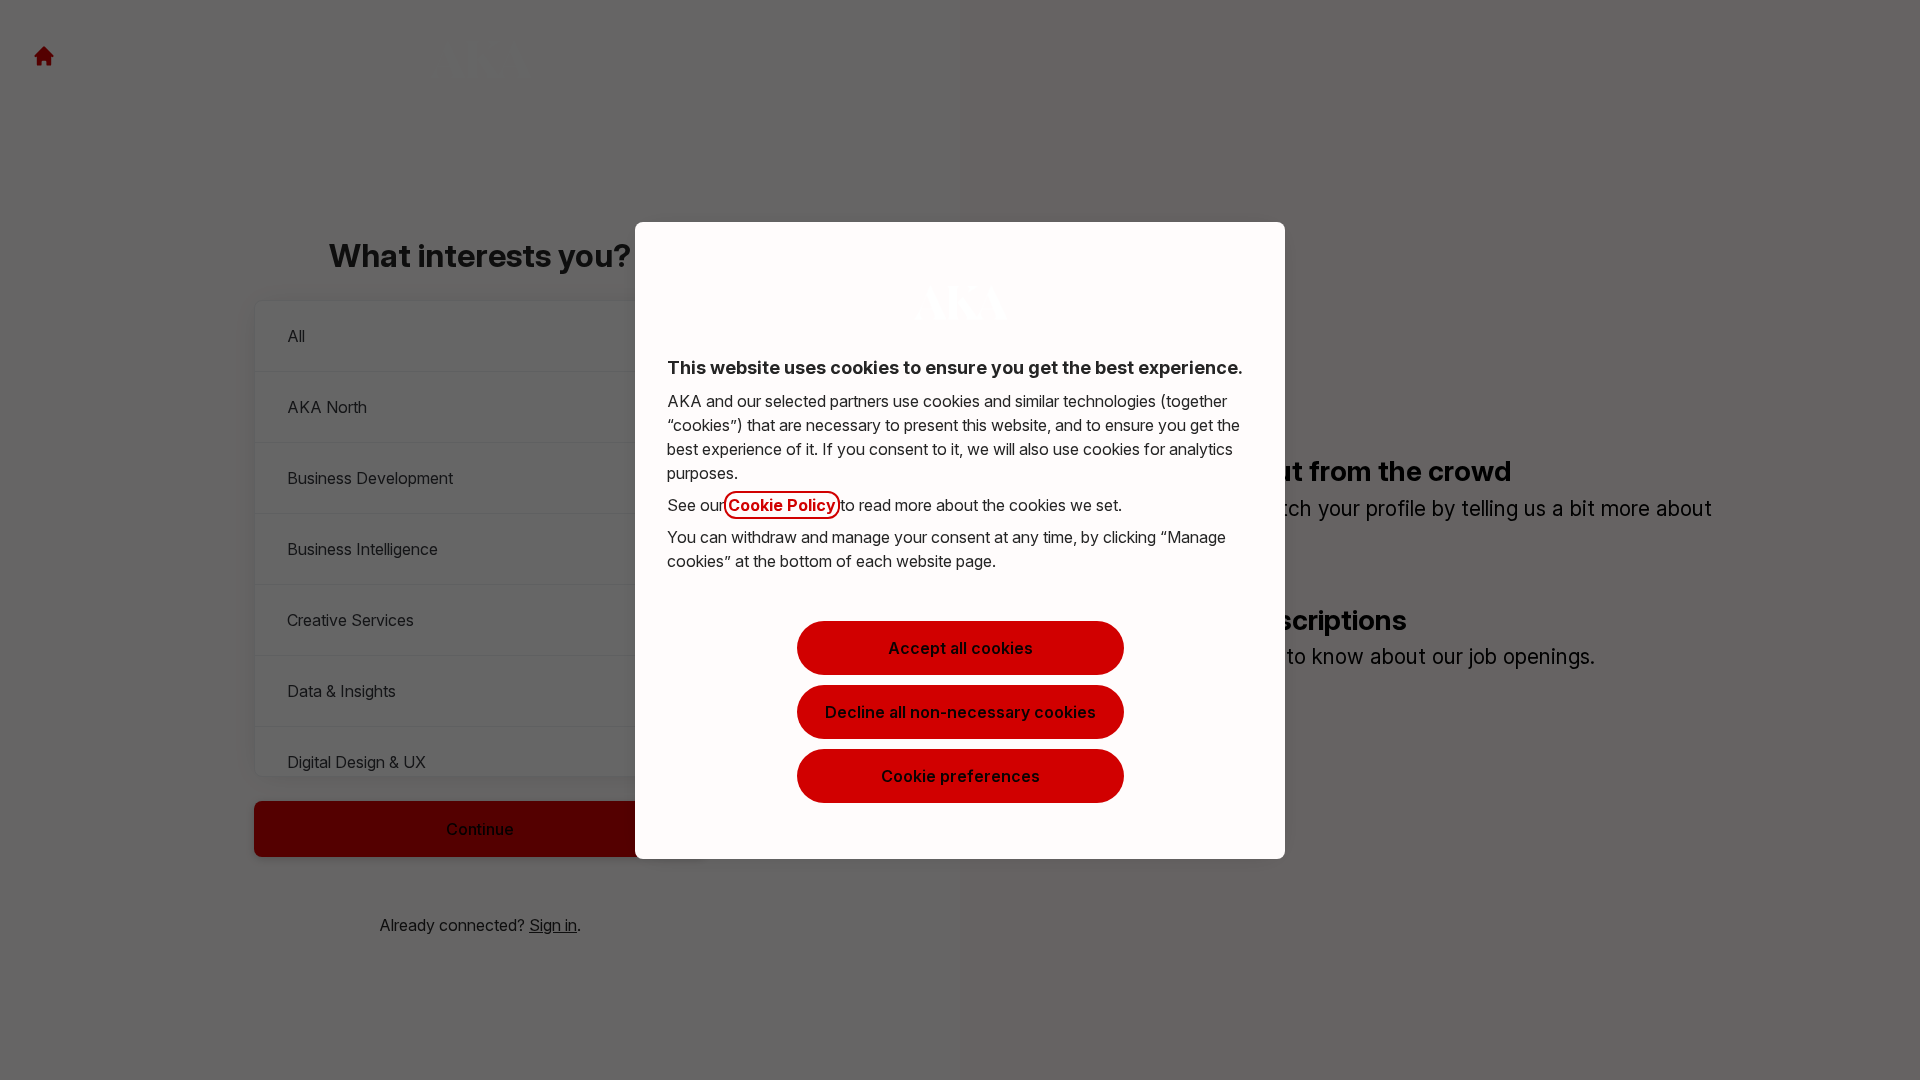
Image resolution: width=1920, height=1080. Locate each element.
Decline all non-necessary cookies (960, 712)
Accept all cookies (960, 648)
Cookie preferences (960, 776)
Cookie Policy (782, 505)
